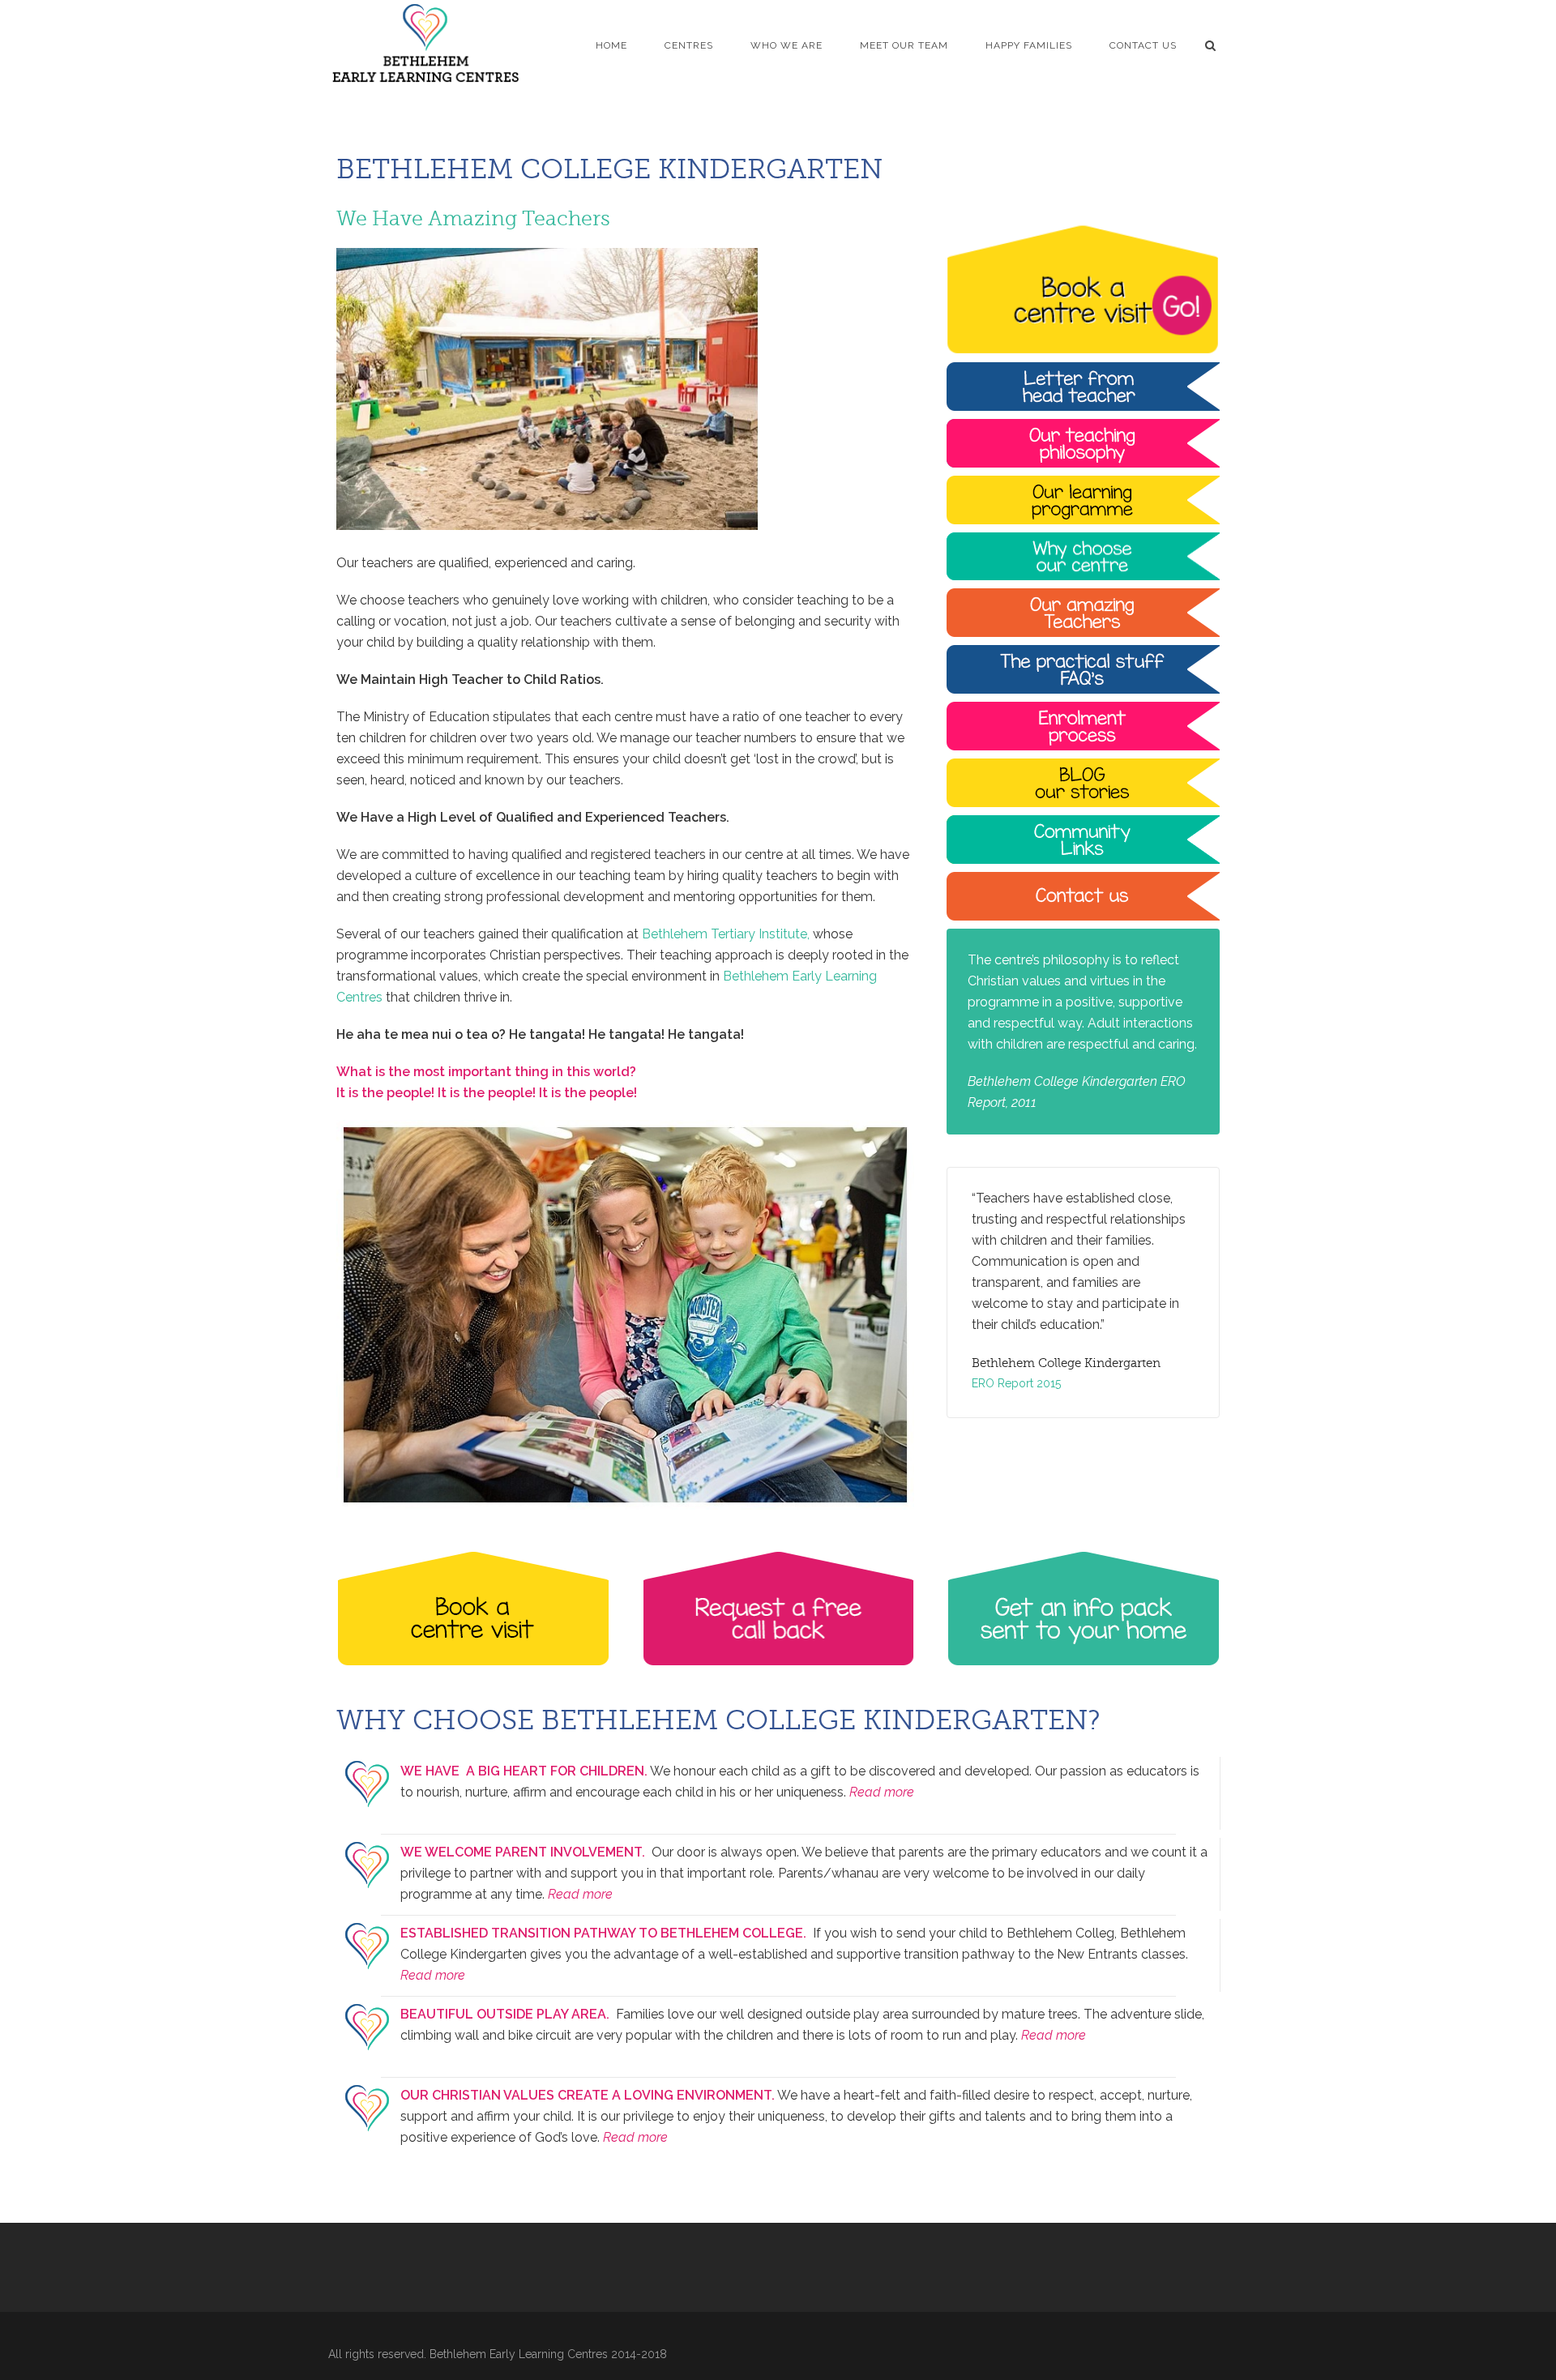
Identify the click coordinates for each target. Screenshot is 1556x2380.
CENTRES (689, 45)
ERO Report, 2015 (1017, 1362)
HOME (611, 45)
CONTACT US (1143, 45)
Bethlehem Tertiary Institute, (726, 934)
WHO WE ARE (787, 45)
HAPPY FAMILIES (1029, 45)
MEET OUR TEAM (904, 45)
